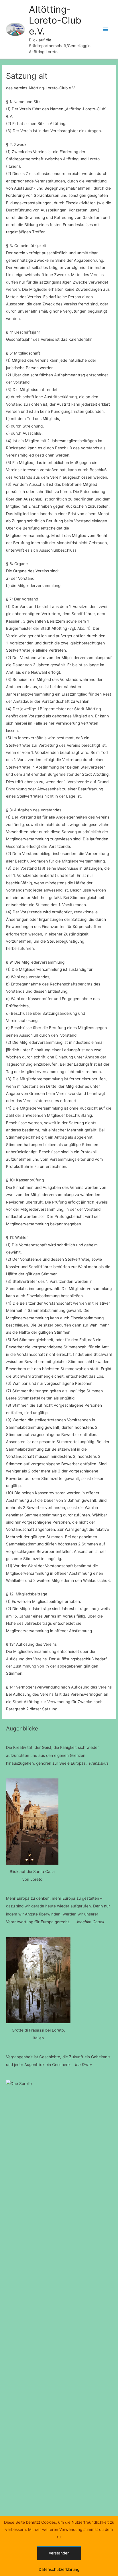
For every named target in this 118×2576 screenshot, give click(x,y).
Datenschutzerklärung (59, 2569)
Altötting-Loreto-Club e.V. (55, 20)
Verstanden (59, 2553)
